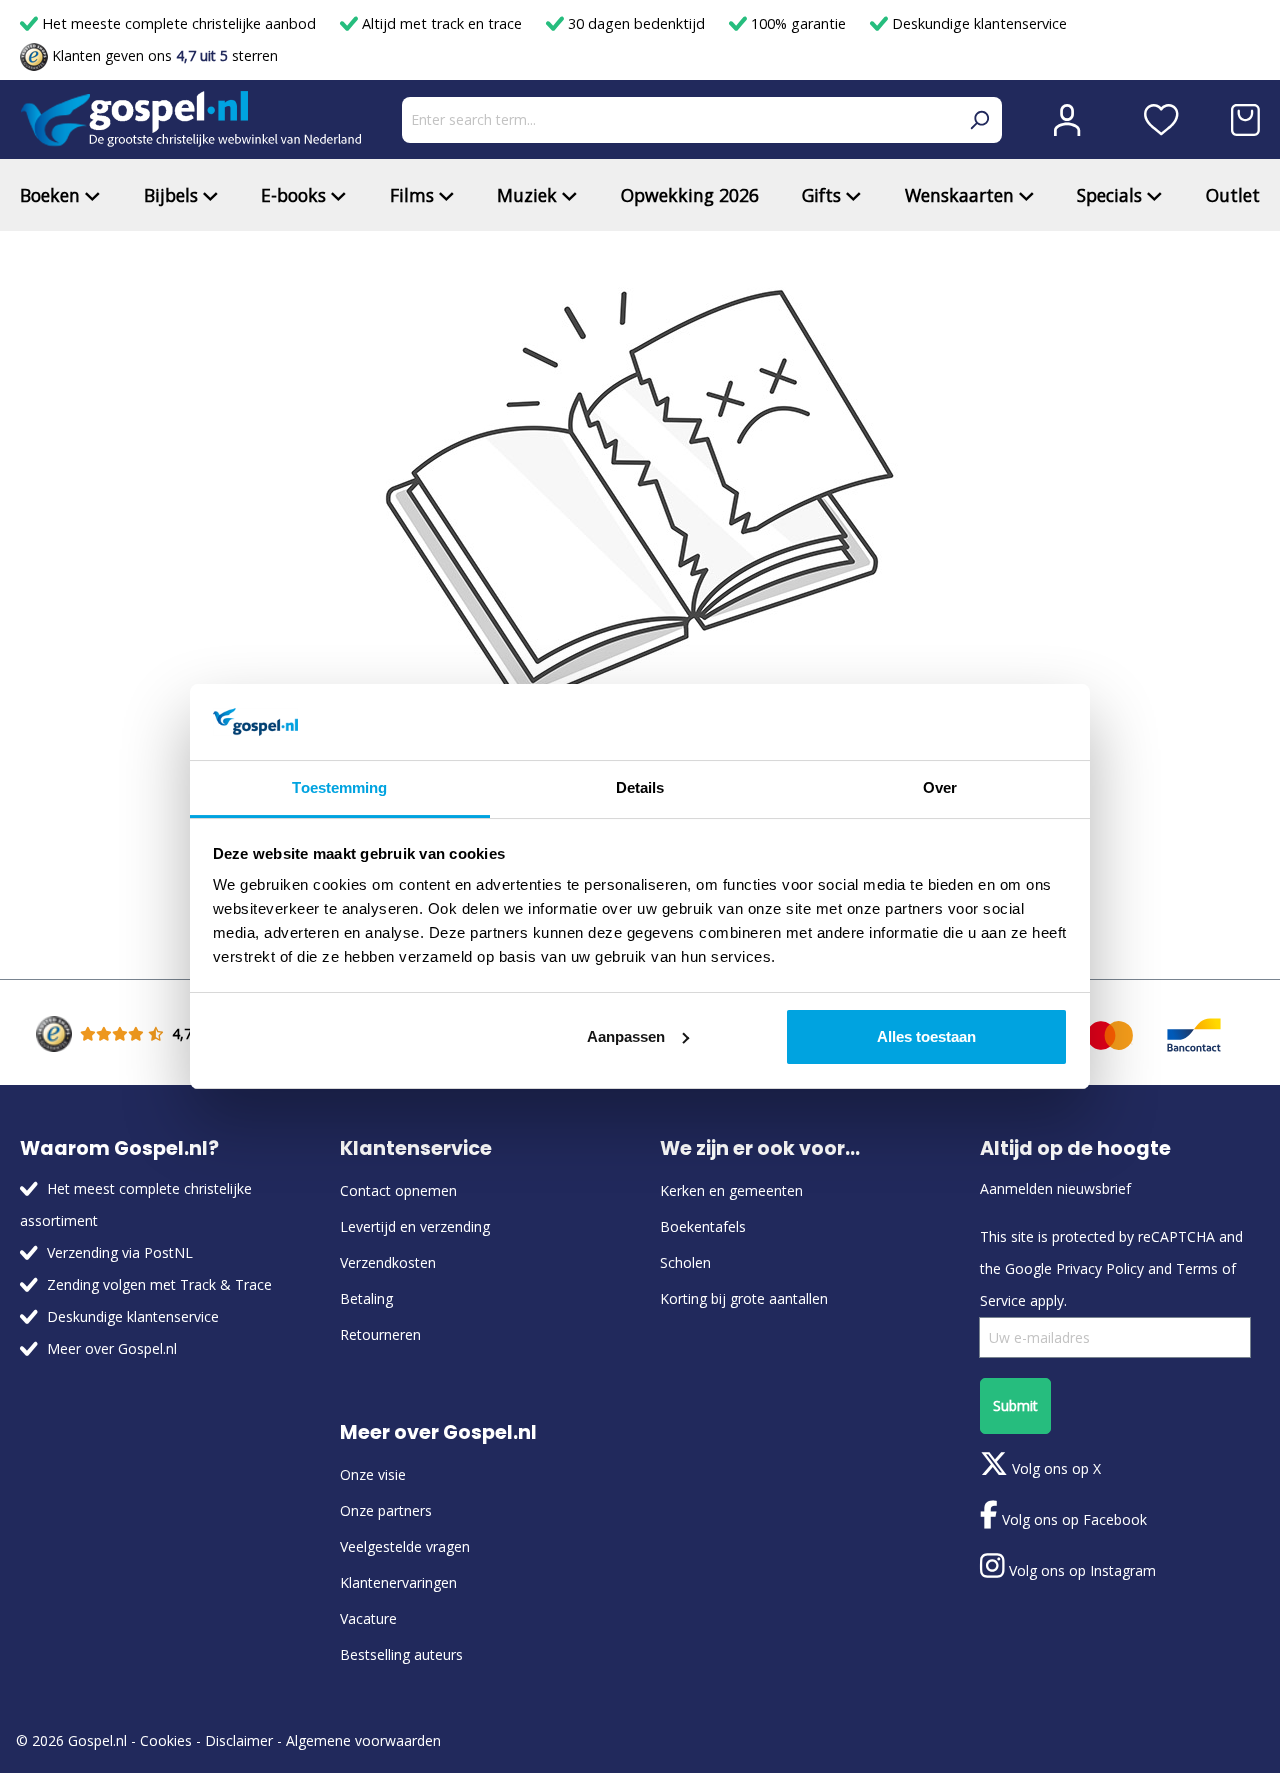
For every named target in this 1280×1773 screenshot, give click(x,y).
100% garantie (798, 23)
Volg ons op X (1054, 1468)
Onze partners (386, 1510)
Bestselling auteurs (401, 1654)
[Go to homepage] (191, 119)
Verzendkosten (388, 1262)
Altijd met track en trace (442, 23)
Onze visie (373, 1474)
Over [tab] (940, 787)
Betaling (366, 1298)
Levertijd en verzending (415, 1226)
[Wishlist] (1161, 120)
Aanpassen (626, 1036)
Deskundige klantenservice (977, 23)
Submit (1015, 1405)
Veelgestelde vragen (405, 1546)
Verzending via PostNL (120, 1252)
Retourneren (380, 1334)
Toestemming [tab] (339, 787)
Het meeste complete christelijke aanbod (179, 23)
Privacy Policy (1100, 1268)
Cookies (166, 1740)
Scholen (685, 1262)
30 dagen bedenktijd (636, 23)
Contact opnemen (398, 1190)
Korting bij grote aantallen (744, 1298)
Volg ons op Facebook (1072, 1519)
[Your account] (1067, 120)
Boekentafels (703, 1226)
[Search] (979, 120)
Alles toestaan (926, 1036)
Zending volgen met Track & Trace (159, 1284)
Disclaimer (239, 1740)
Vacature (368, 1618)
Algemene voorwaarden (363, 1740)
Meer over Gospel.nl (112, 1348)
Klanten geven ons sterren (163, 55)
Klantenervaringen (398, 1582)
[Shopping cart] (1245, 120)
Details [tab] (640, 787)
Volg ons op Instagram (1080, 1570)
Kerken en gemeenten (731, 1190)
